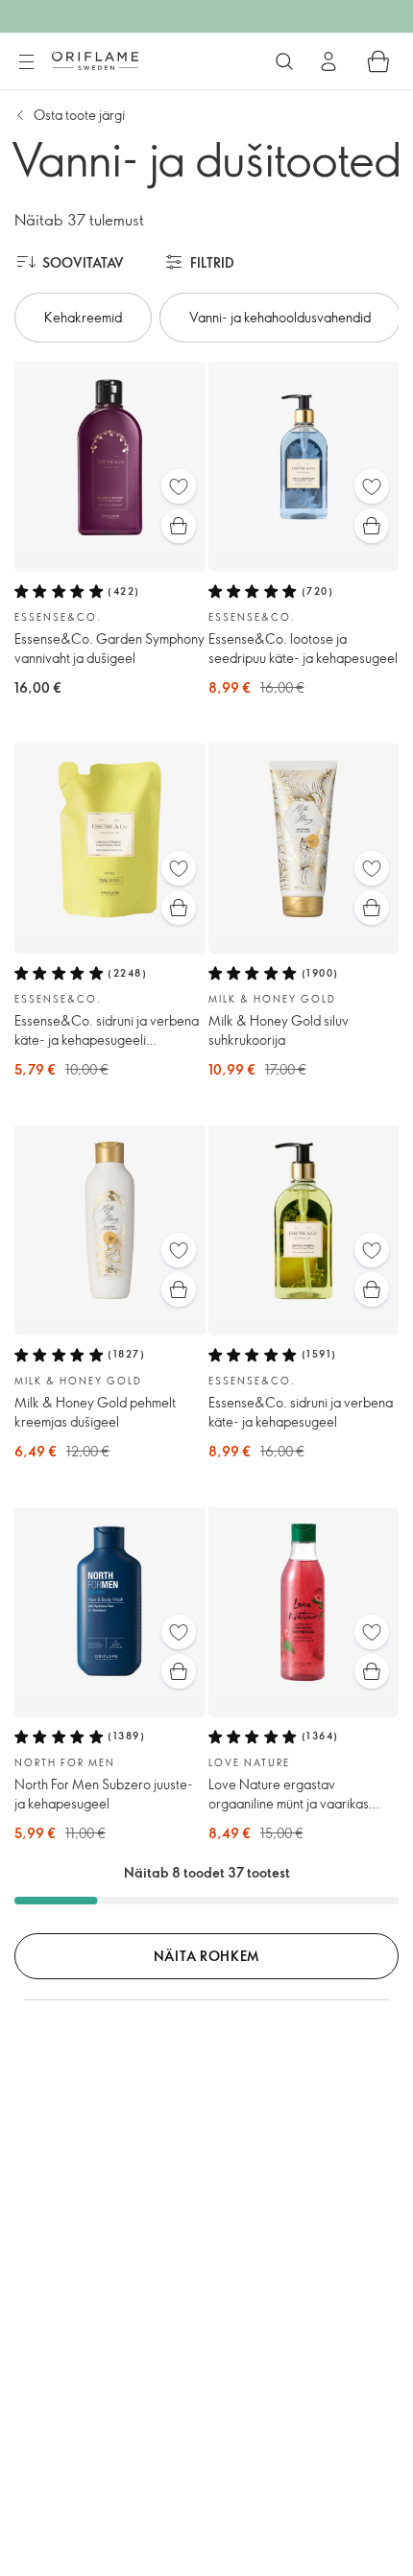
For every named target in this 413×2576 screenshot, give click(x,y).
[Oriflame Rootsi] (95, 60)
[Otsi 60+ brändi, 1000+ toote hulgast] (284, 61)
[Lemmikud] (179, 486)
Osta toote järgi (79, 115)
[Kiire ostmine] (179, 526)
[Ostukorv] (378, 61)
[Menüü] (26, 62)
